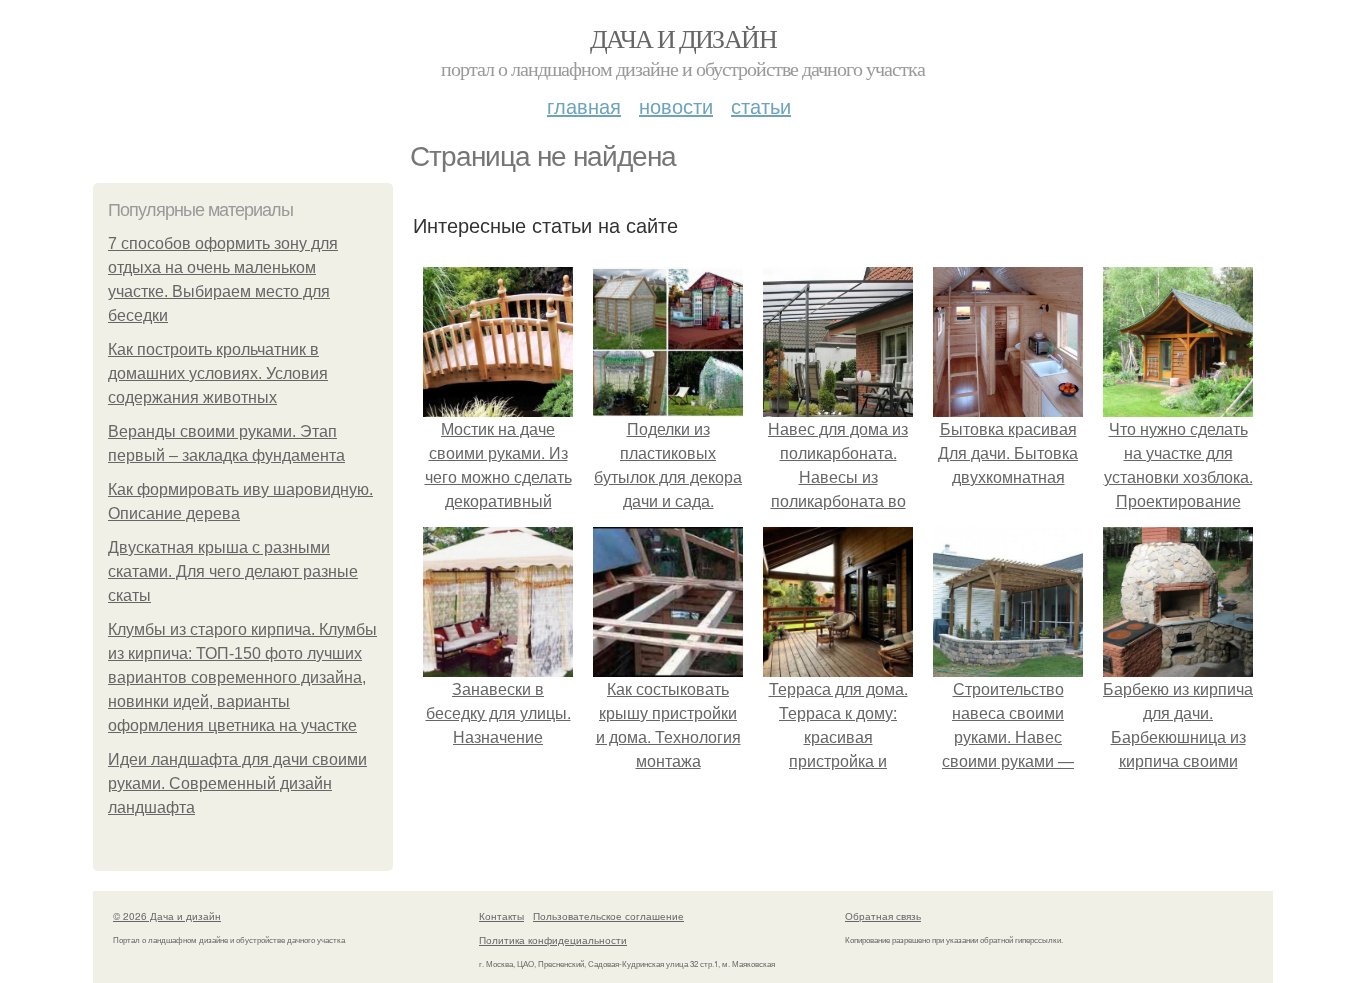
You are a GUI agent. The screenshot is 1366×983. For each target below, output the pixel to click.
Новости (676, 105)
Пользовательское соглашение (608, 916)
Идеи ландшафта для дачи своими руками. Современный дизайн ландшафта (237, 783)
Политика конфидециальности (553, 940)
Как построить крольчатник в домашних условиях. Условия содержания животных (218, 373)
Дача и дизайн (683, 38)
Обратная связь (883, 916)
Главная (584, 105)
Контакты (501, 916)
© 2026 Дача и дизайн (167, 916)
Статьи (761, 105)
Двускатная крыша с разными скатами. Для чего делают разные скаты (233, 571)
